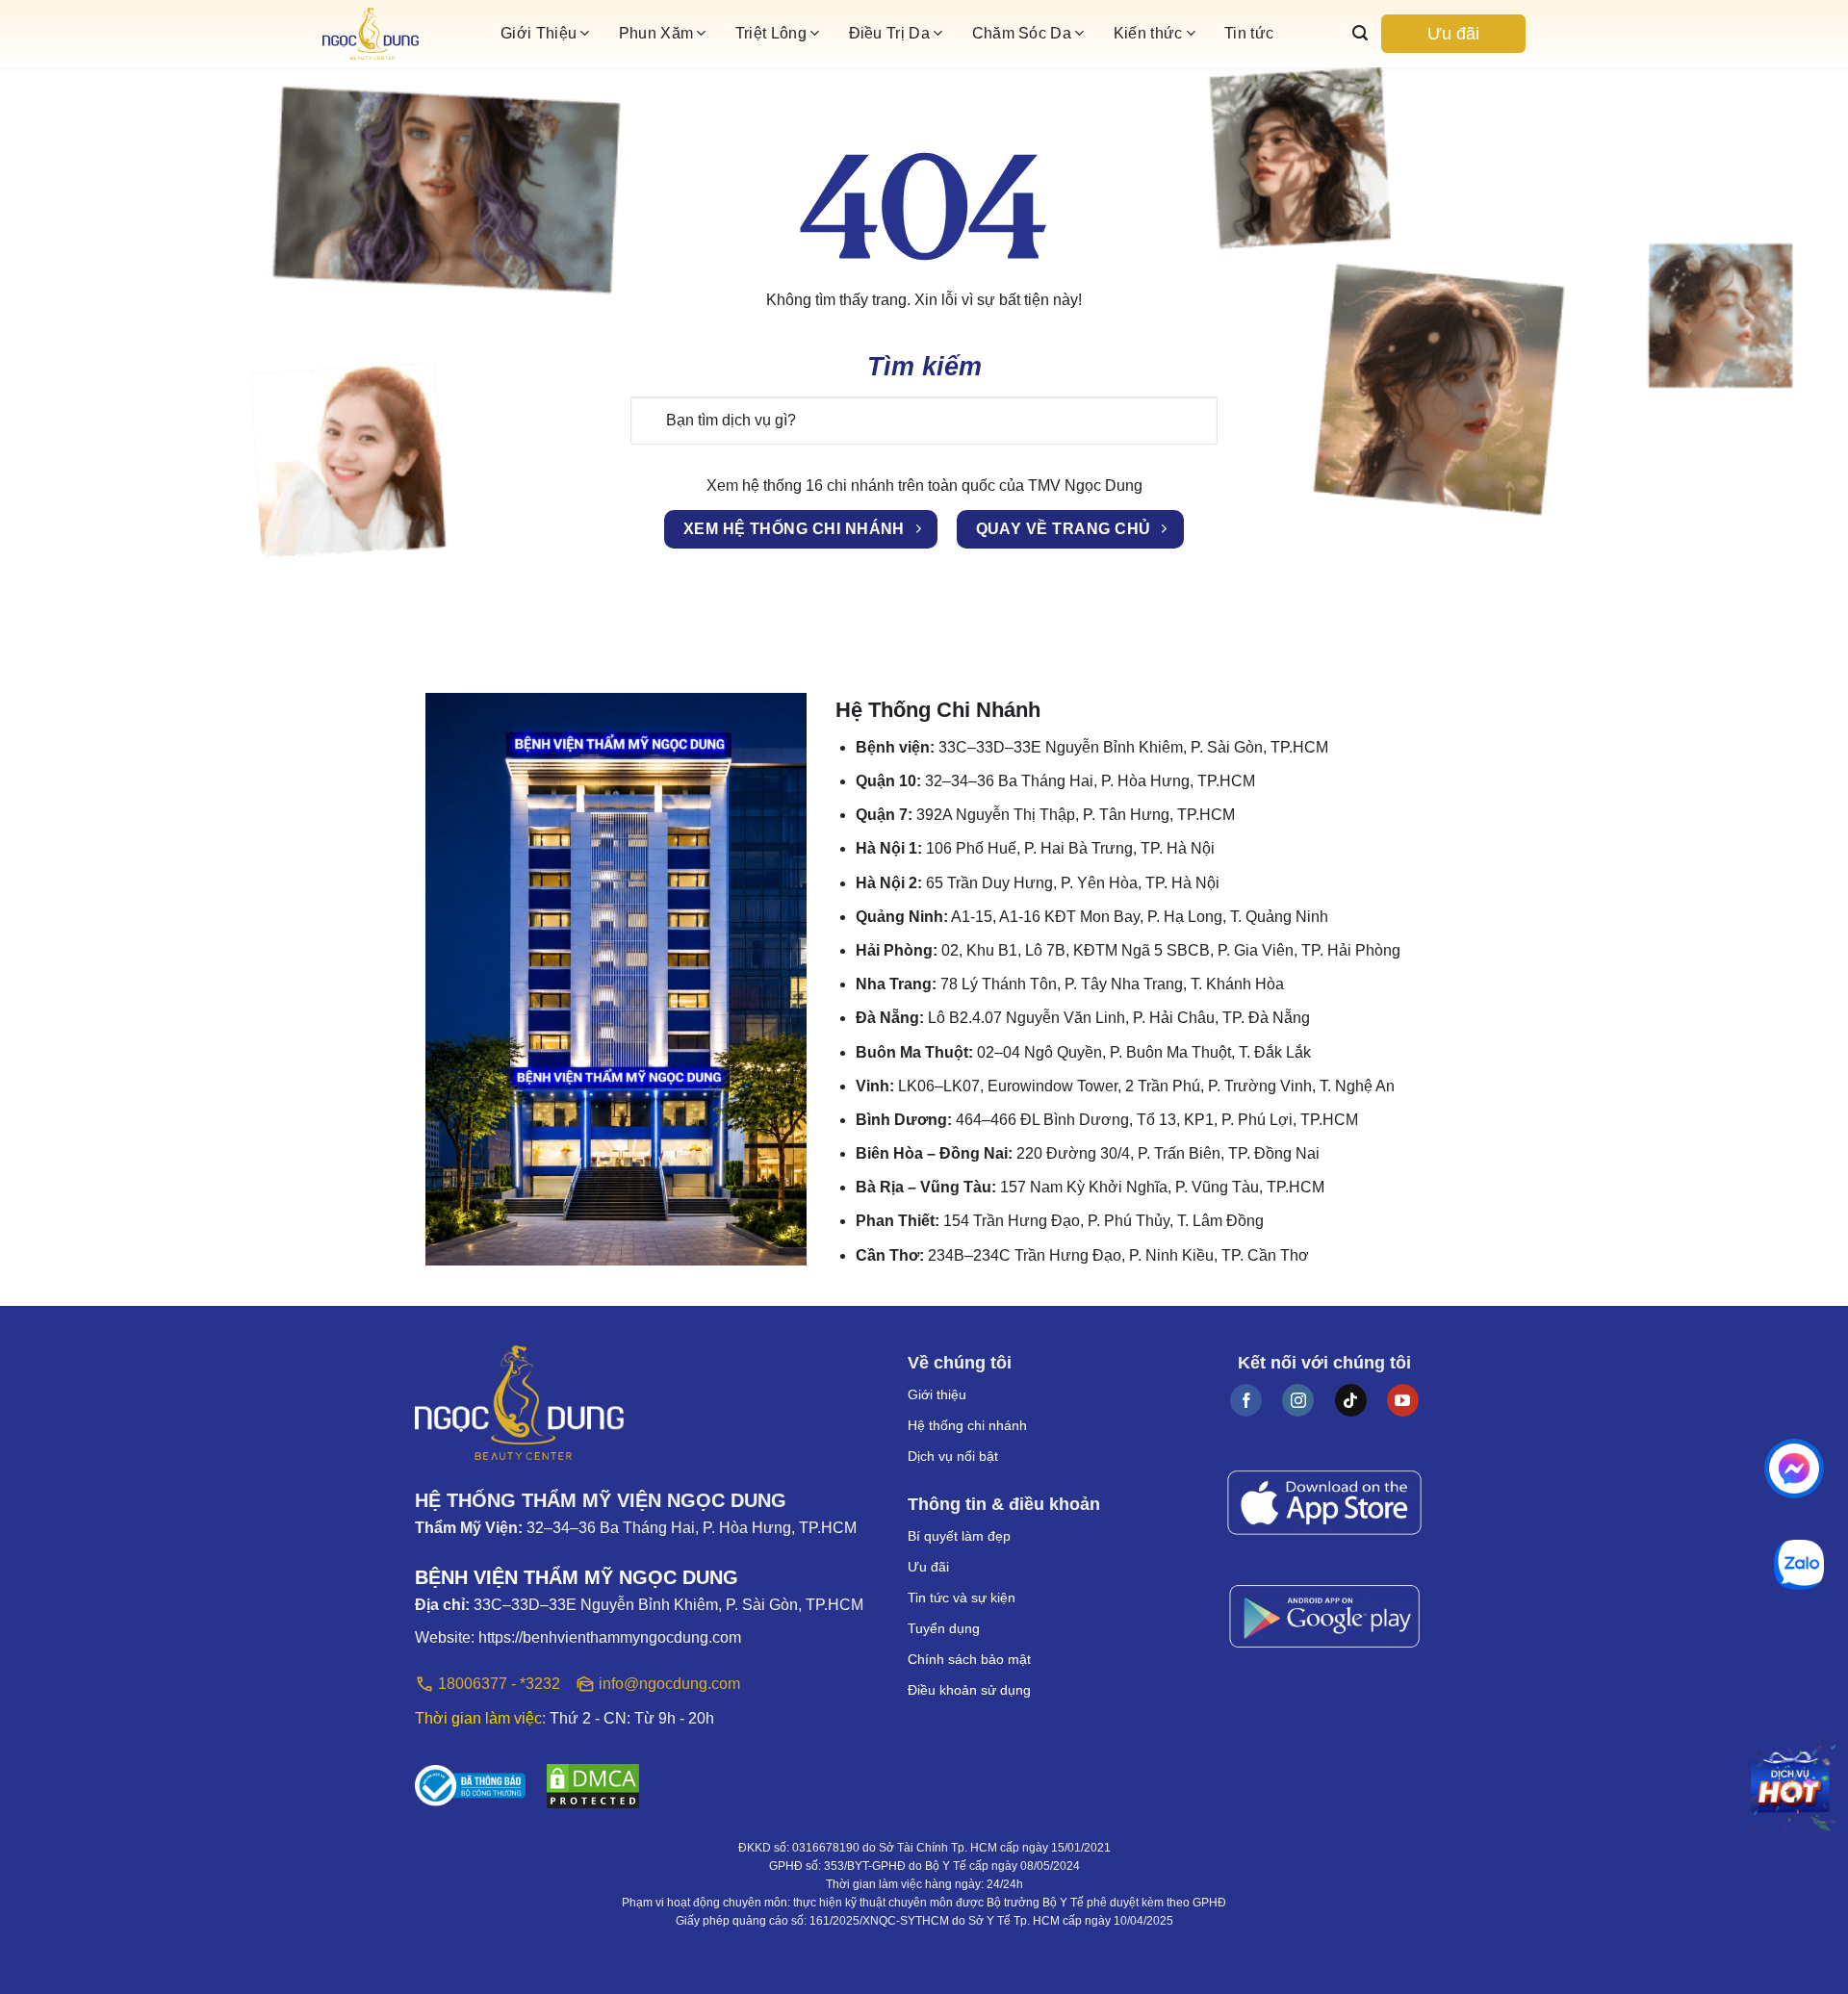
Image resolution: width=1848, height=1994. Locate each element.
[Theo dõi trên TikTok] (1351, 1400)
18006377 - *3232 (499, 1684)
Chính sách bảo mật (969, 1659)
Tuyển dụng (944, 1628)
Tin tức (1249, 33)
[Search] (1360, 33)
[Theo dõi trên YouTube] (1403, 1400)
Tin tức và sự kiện (962, 1598)
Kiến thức (1148, 33)
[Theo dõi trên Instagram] (1298, 1400)
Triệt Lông (771, 33)
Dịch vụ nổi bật (953, 1456)
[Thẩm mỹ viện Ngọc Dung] (404, 34)
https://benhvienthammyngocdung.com (610, 1637)
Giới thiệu (937, 1394)
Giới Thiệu (539, 33)
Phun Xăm (656, 33)
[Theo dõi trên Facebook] (1246, 1400)
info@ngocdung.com (669, 1684)
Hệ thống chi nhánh (967, 1425)
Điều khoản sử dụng (969, 1690)
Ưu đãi (1453, 34)
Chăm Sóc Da (1022, 33)
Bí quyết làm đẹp (959, 1536)
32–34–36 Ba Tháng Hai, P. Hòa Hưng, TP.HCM (692, 1528)
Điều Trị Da (890, 33)
